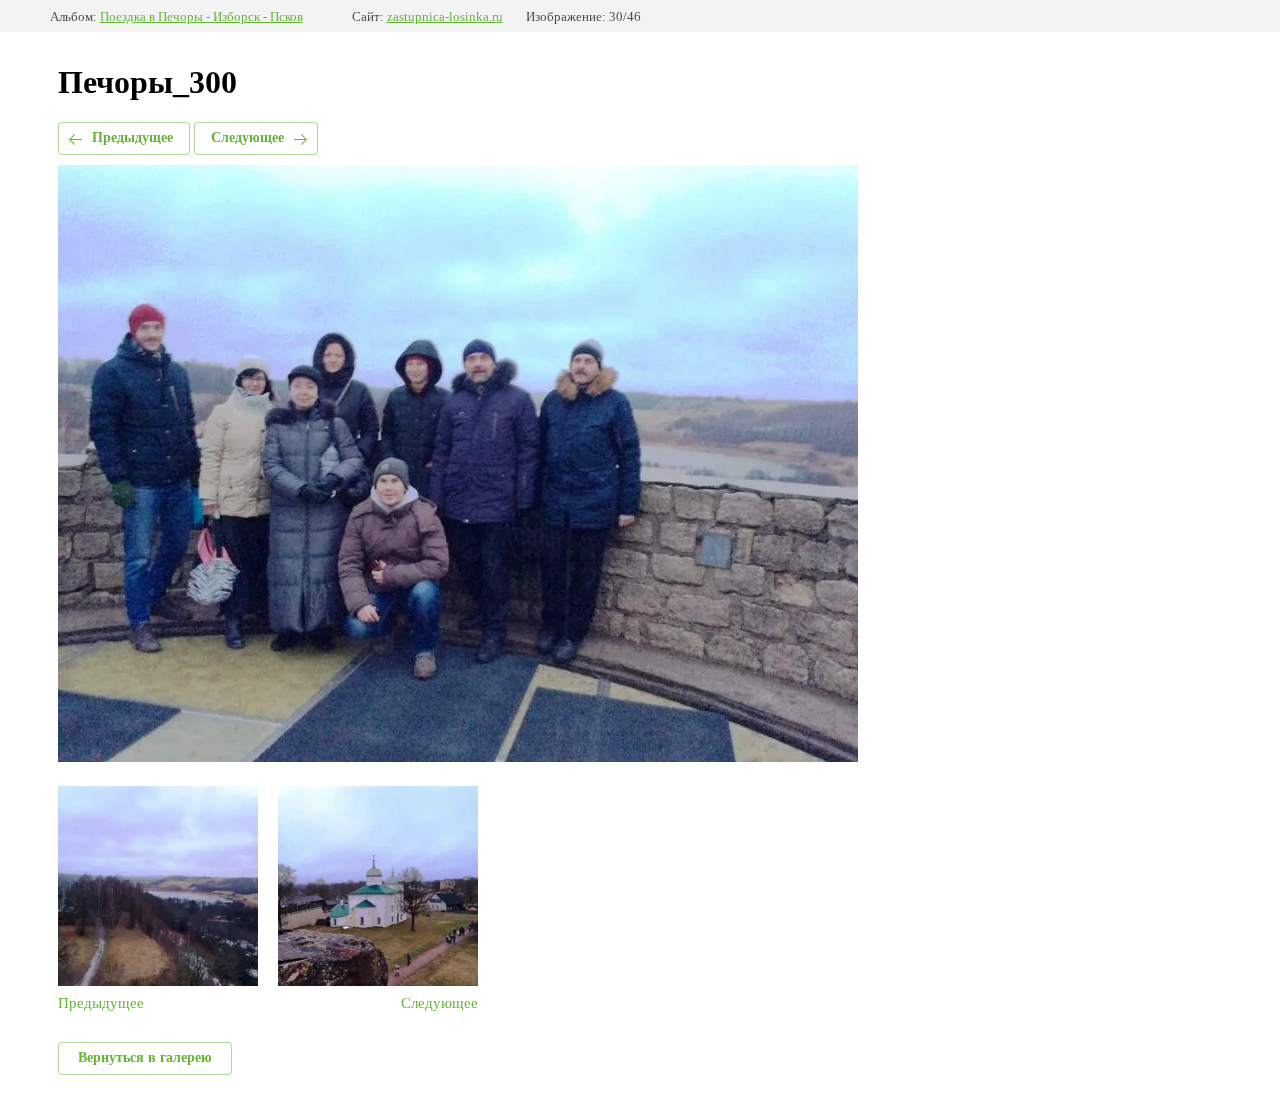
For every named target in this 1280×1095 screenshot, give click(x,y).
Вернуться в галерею (145, 1057)
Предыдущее (132, 137)
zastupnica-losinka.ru (445, 16)
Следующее (247, 137)
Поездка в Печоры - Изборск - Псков (201, 16)
